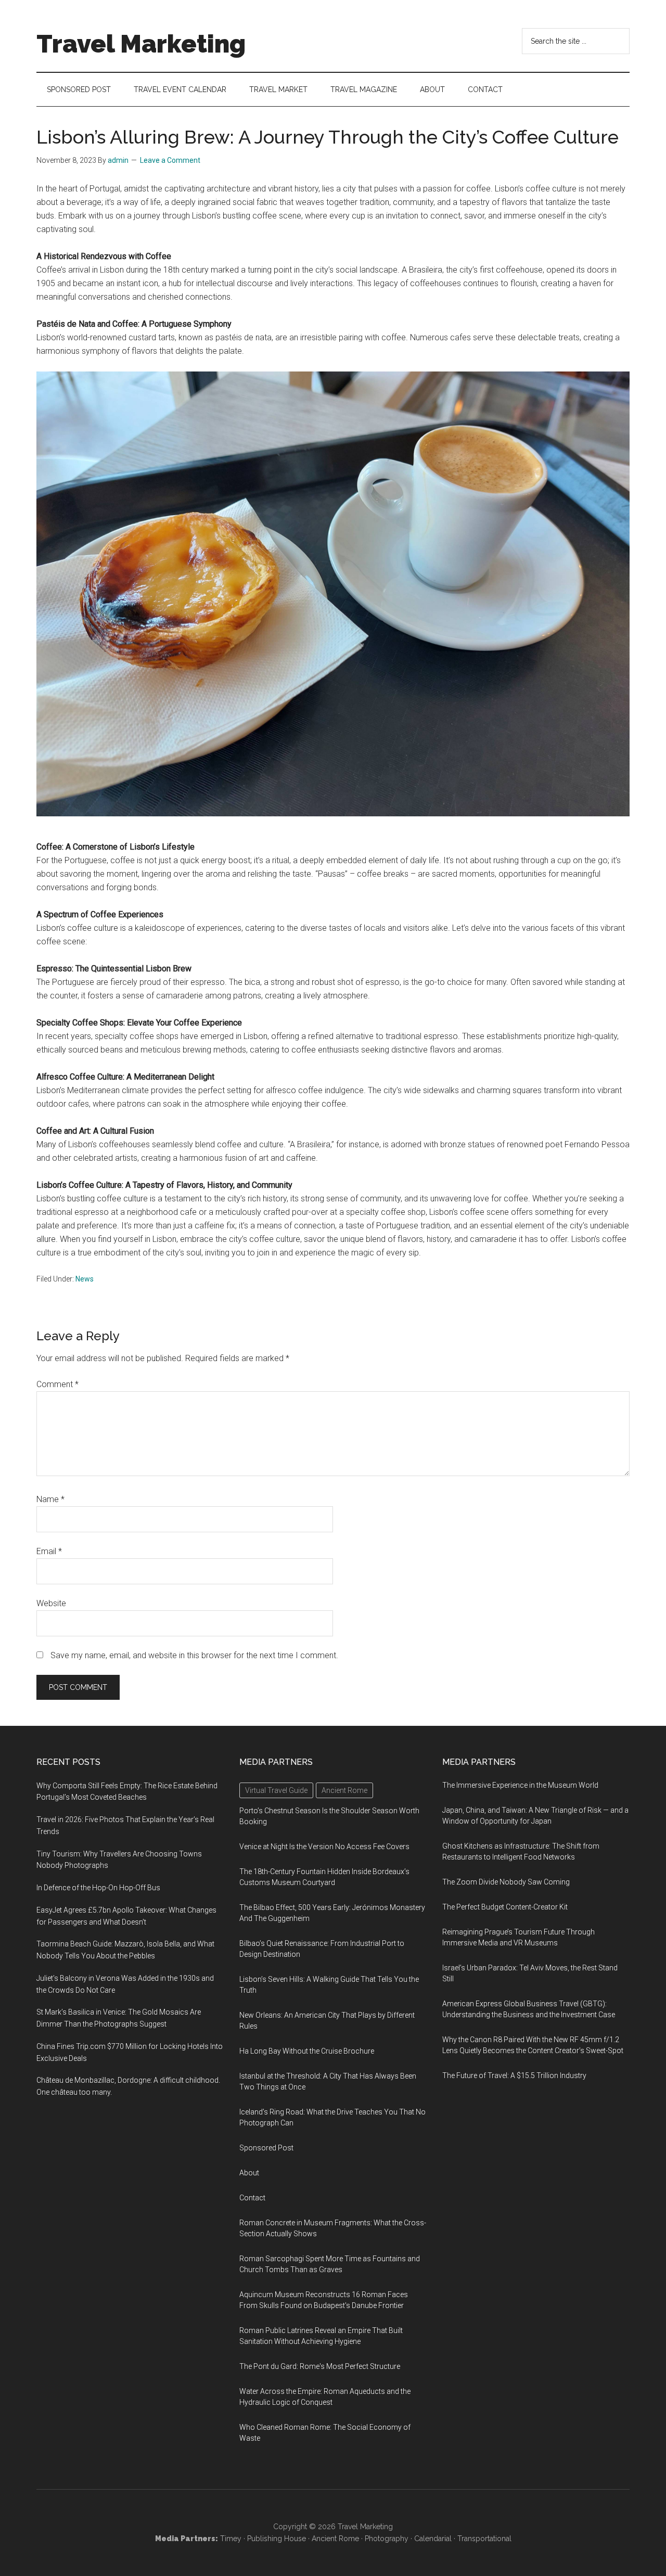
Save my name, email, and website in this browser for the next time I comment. (194, 1655)
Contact (252, 2198)
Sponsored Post (266, 2148)
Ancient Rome (335, 2539)
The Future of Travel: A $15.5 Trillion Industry (514, 2075)
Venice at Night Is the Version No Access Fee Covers (324, 1847)
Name (50, 1499)
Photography (387, 2539)
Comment (57, 1384)
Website (51, 1603)
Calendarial (433, 2539)
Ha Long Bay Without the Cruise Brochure (307, 2051)
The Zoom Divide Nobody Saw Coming (506, 1882)
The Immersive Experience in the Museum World (520, 1785)
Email (49, 1551)
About (249, 2173)
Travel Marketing (141, 44)
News (85, 1279)
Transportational (484, 2539)
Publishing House (277, 2539)
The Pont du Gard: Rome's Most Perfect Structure (320, 2366)
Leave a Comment (170, 160)
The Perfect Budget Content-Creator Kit (505, 1907)
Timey (231, 2539)
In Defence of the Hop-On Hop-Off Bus (98, 1888)
